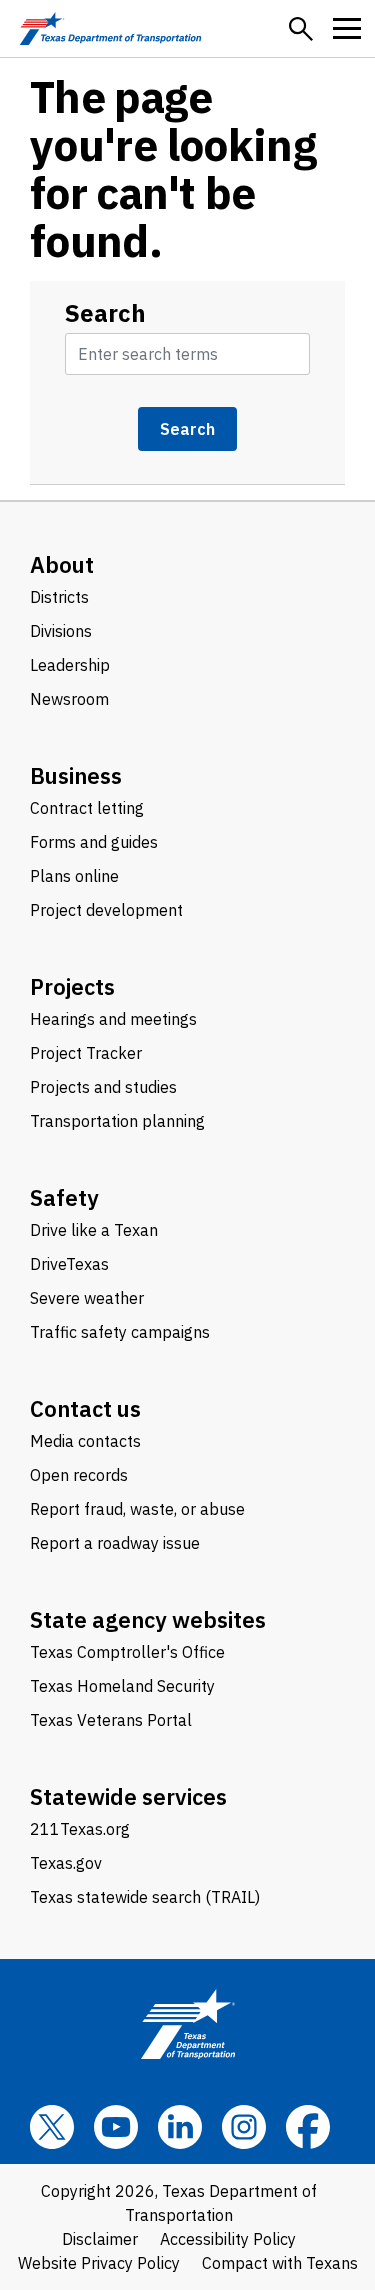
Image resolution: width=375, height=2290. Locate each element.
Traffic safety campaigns (120, 1332)
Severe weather (87, 1298)
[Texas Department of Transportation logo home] (110, 28)
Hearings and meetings (113, 1019)
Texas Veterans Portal (111, 1720)
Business (76, 775)
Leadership (70, 665)
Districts (59, 597)
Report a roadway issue (115, 1543)
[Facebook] (308, 2127)
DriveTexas (69, 1264)
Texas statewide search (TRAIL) (145, 1897)
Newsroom (69, 699)
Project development (106, 910)
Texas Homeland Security (122, 1686)
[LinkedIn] (180, 2127)
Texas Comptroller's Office (127, 1652)
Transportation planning (117, 1121)
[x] (52, 2127)
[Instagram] (244, 2127)
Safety (64, 1197)
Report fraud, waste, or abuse (137, 1509)
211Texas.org (80, 1829)
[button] (301, 29)
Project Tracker (86, 1053)
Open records (79, 1475)
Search (105, 313)
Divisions (61, 631)
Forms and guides (94, 842)
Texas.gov (66, 1863)
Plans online (74, 876)
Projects (72, 986)
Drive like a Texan (94, 1230)
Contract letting (87, 808)
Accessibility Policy (228, 2239)
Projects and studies (103, 1087)
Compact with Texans (280, 2263)
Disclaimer (100, 2239)
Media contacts (85, 1441)
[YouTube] (116, 2127)
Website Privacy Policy (99, 2263)
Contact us (85, 1408)
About (62, 564)
